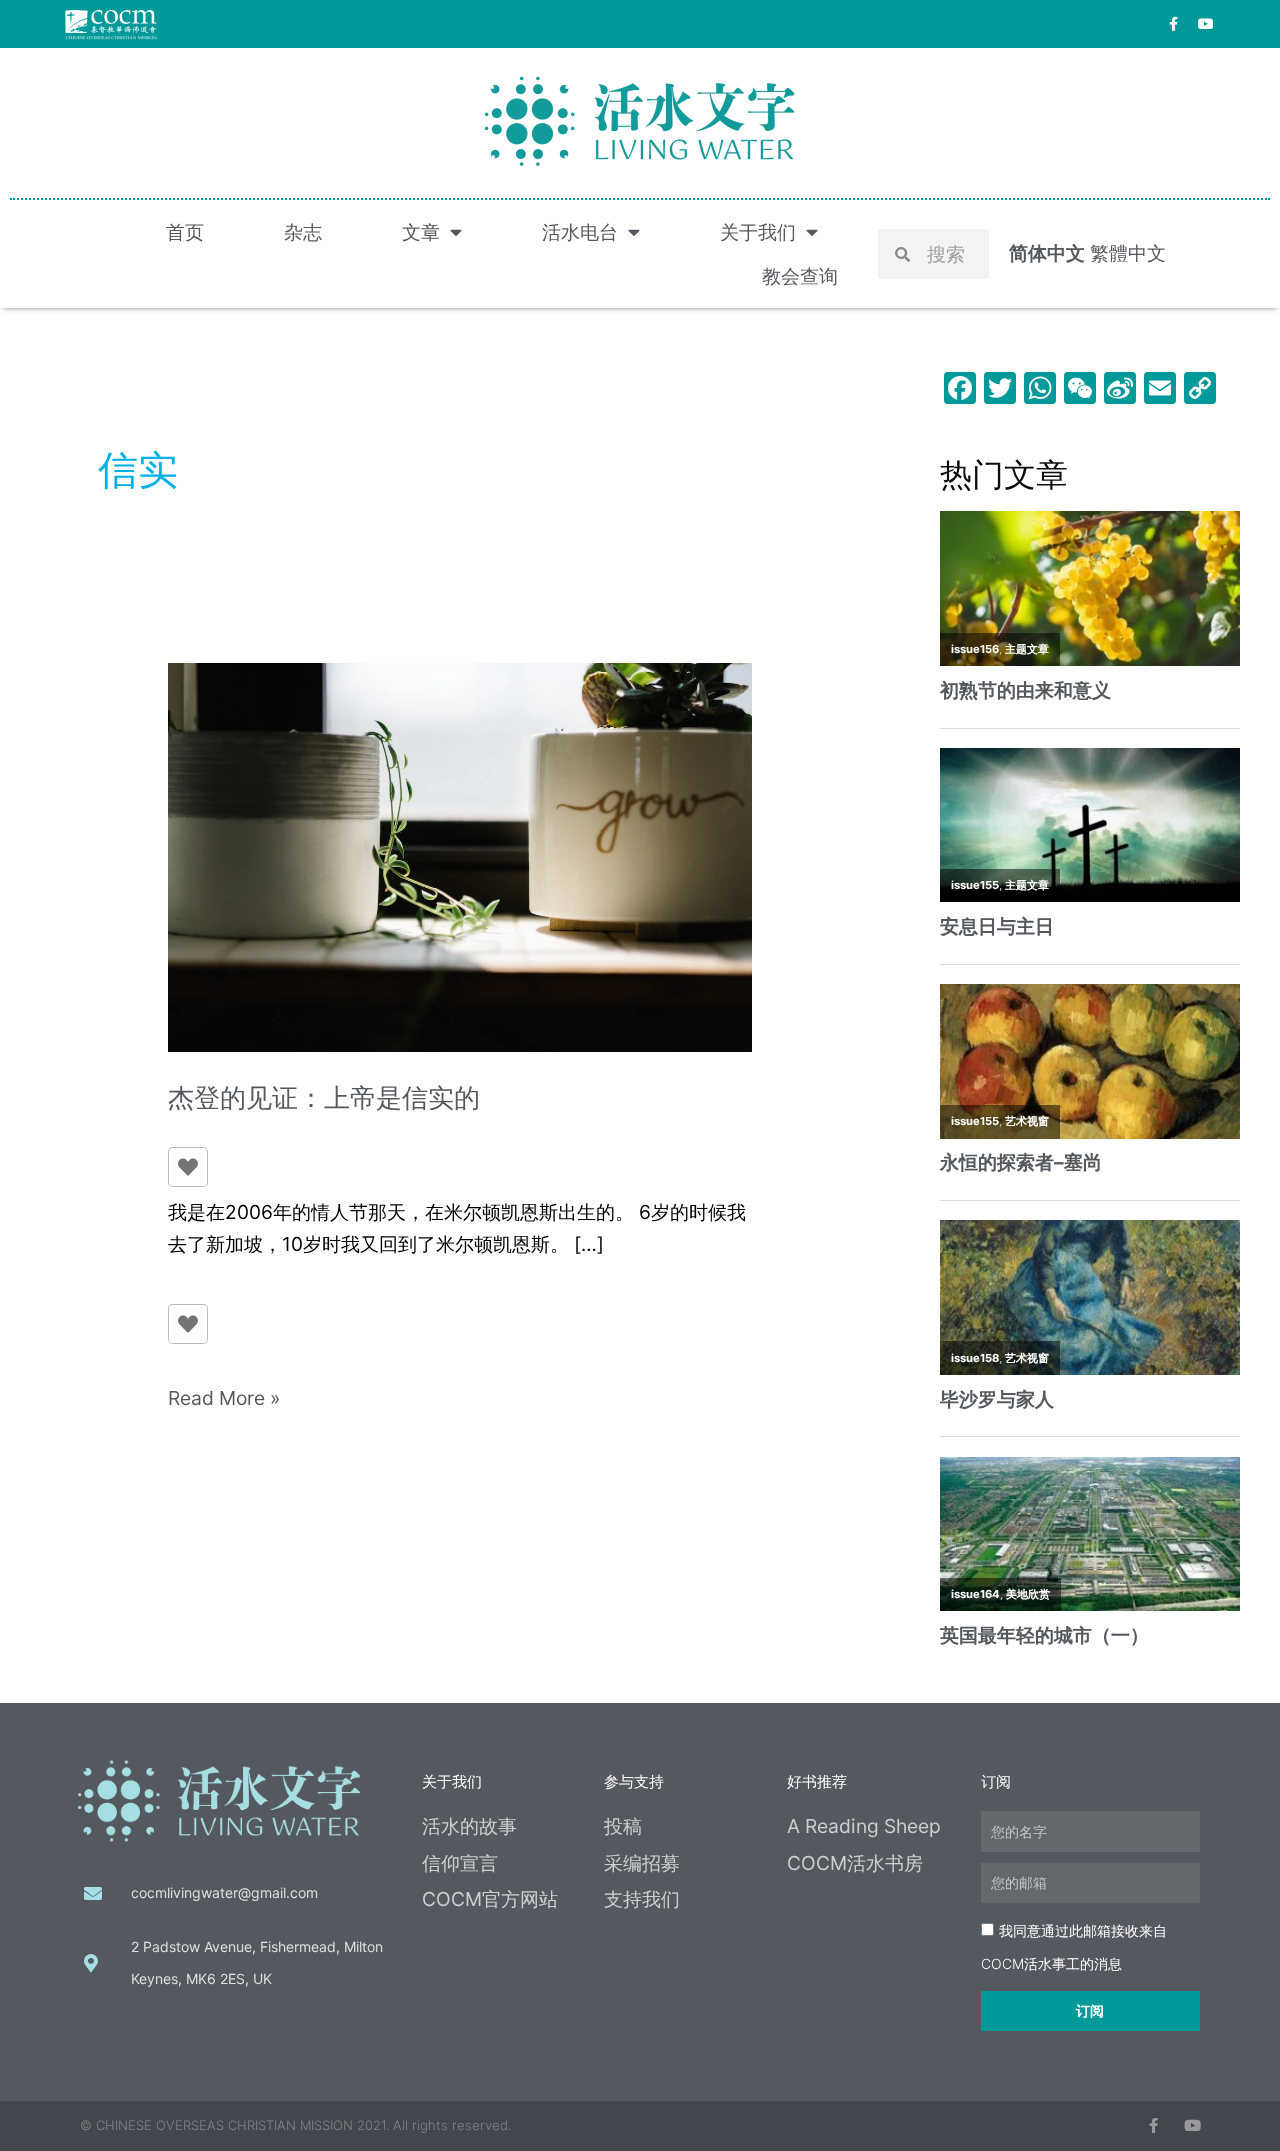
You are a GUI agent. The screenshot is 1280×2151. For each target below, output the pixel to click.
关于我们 (758, 232)
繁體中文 (1128, 253)
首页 (185, 232)
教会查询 (800, 276)
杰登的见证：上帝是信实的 (324, 1097)
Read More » (224, 1396)
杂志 (303, 232)
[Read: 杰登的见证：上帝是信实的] (460, 855)
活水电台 (580, 232)
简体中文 (1047, 253)
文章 (421, 232)
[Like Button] (188, 1167)
